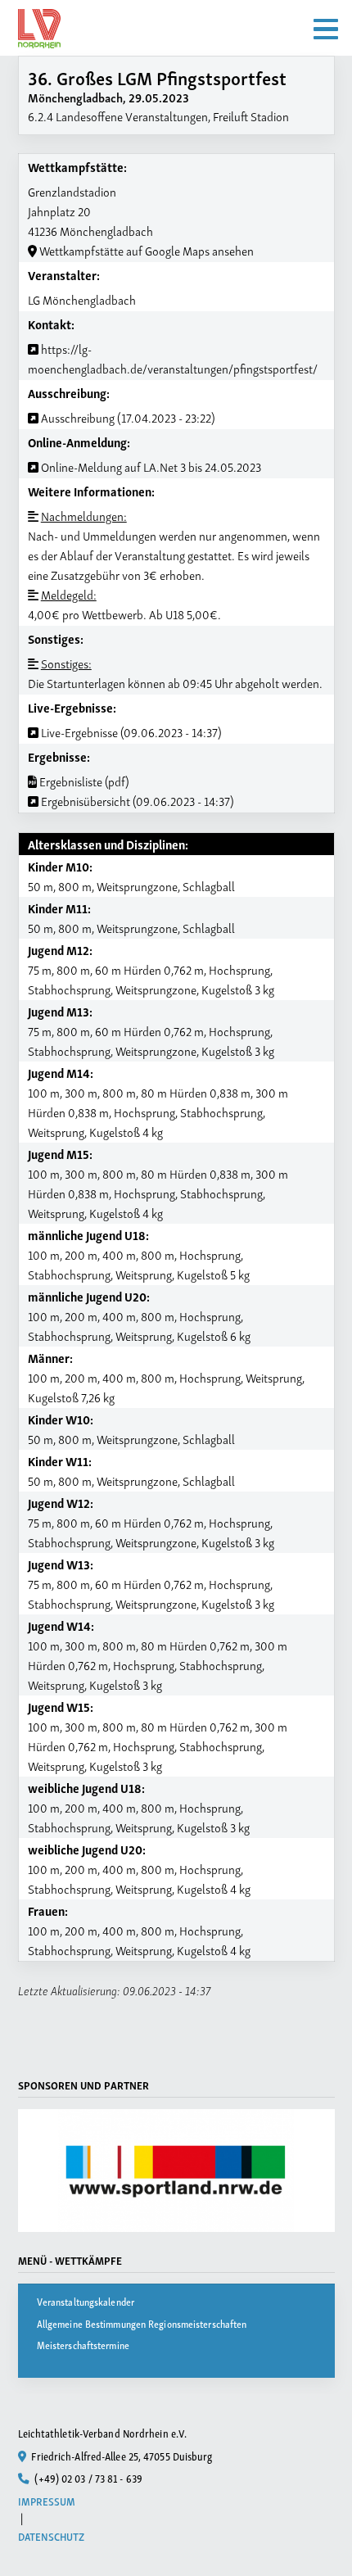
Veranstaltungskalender (86, 2301)
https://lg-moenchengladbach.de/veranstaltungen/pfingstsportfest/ (173, 358)
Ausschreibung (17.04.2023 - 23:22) (127, 417)
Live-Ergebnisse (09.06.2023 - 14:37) (130, 731)
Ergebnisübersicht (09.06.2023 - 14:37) (136, 800)
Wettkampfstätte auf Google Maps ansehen (145, 250)
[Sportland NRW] (176, 2171)
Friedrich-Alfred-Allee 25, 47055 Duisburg (120, 2456)
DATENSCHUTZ (52, 2536)
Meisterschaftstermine (83, 2345)
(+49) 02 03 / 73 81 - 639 (87, 2478)
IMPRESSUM (47, 2501)
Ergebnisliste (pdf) (83, 781)
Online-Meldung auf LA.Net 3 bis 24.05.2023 (150, 466)
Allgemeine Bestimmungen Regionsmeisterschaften (142, 2323)
